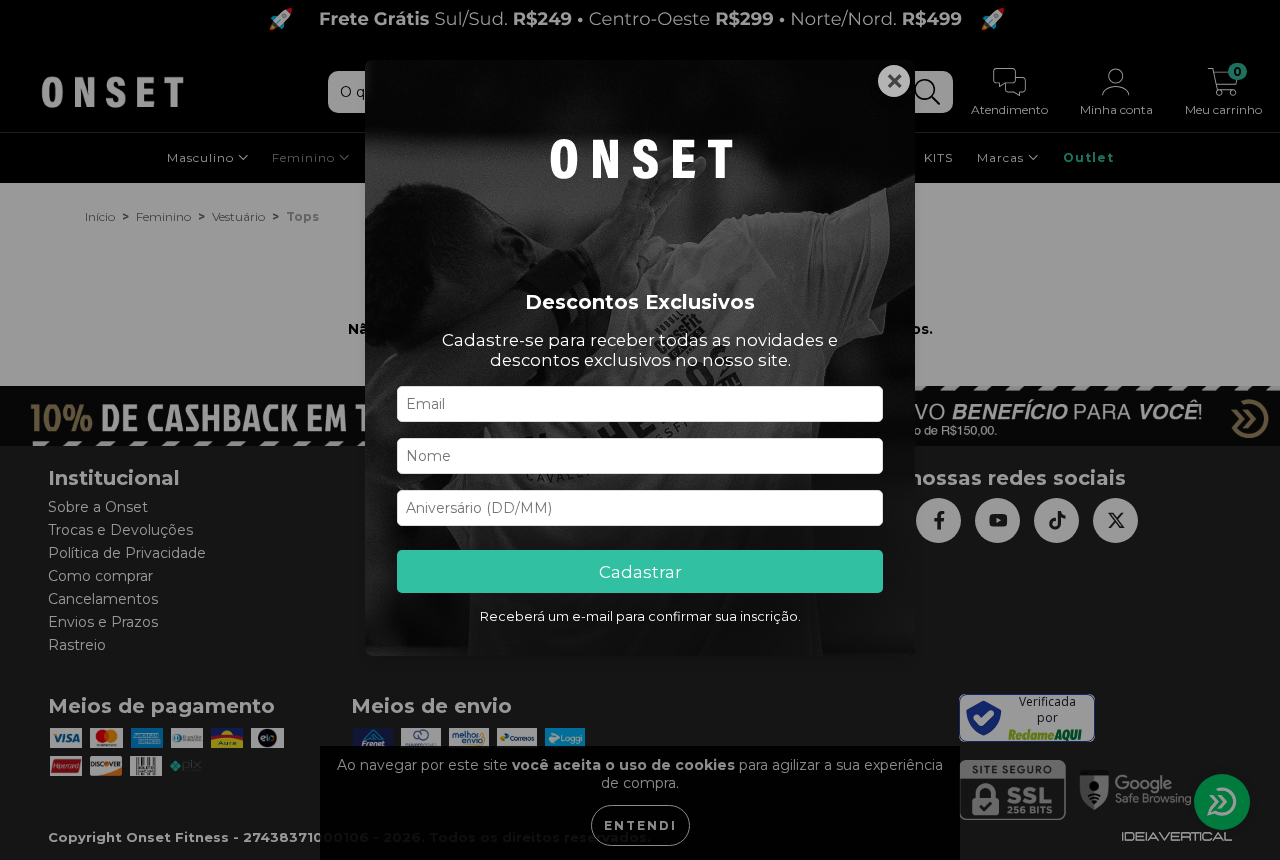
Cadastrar (640, 572)
